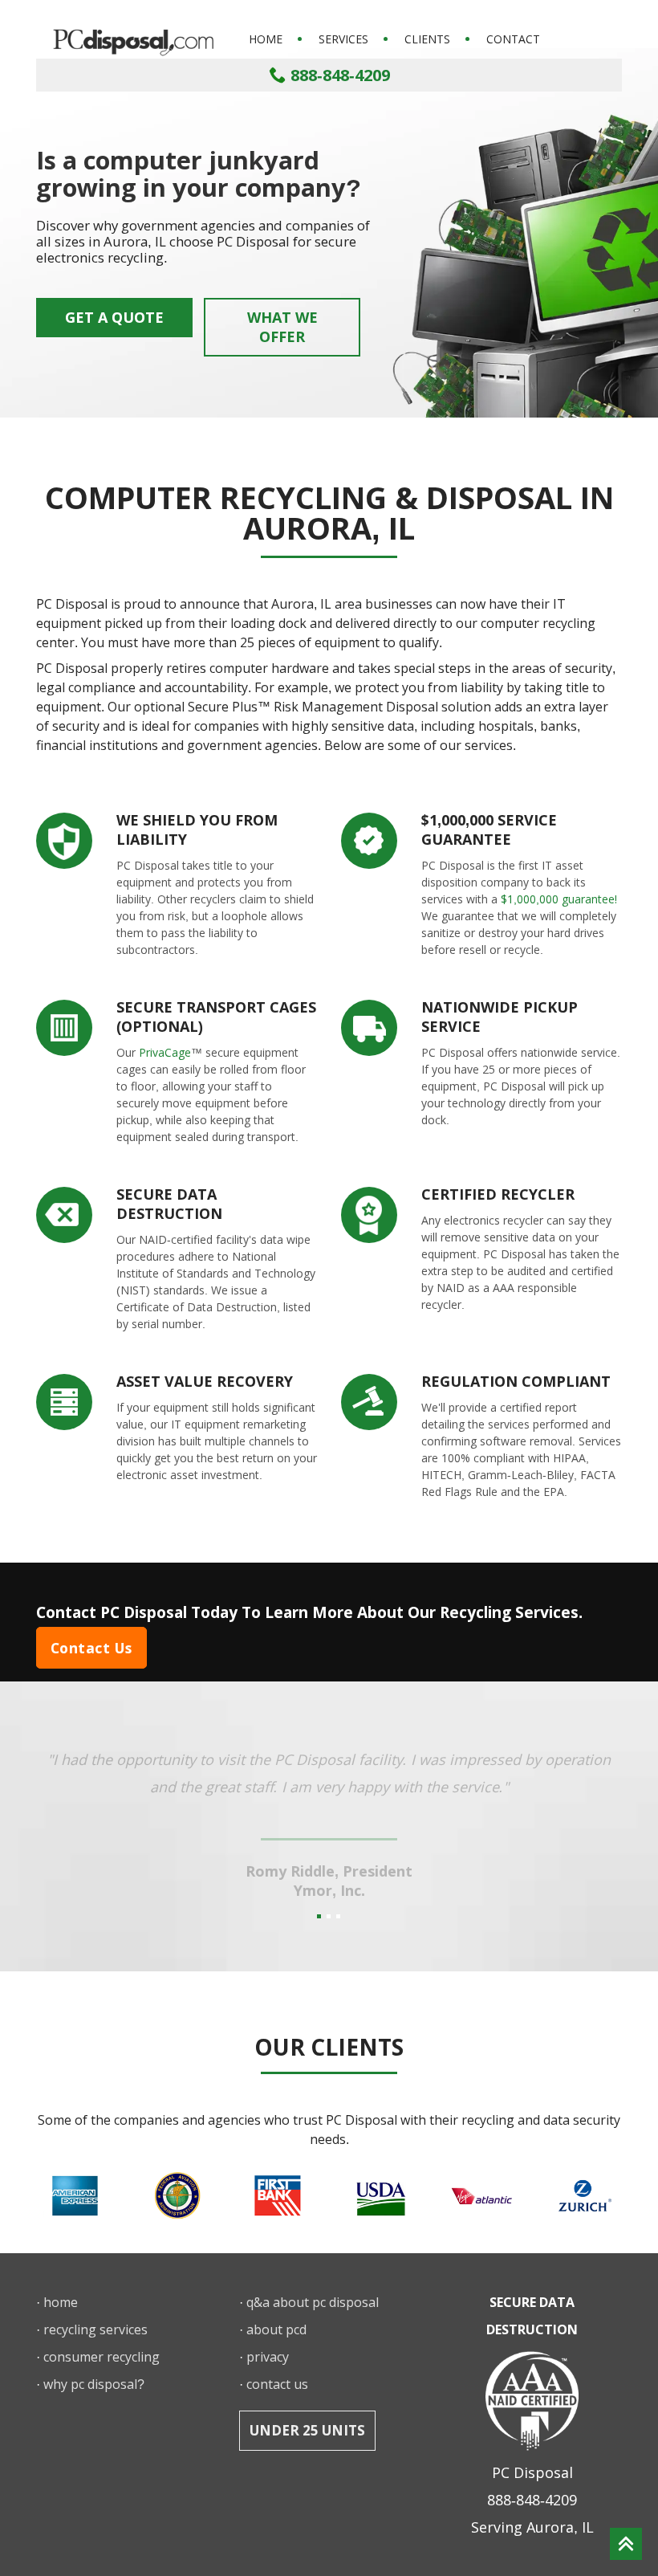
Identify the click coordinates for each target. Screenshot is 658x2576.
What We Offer (282, 327)
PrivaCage (165, 1052)
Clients (427, 39)
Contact (513, 39)
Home (266, 39)
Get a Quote (114, 317)
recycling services (95, 2329)
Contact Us (91, 1648)
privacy (268, 2357)
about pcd (276, 2329)
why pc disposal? (94, 2384)
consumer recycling (102, 2357)
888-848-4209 (338, 75)
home (61, 2302)
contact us (277, 2384)
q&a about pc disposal (313, 2302)
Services (343, 39)
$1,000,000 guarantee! (559, 899)
